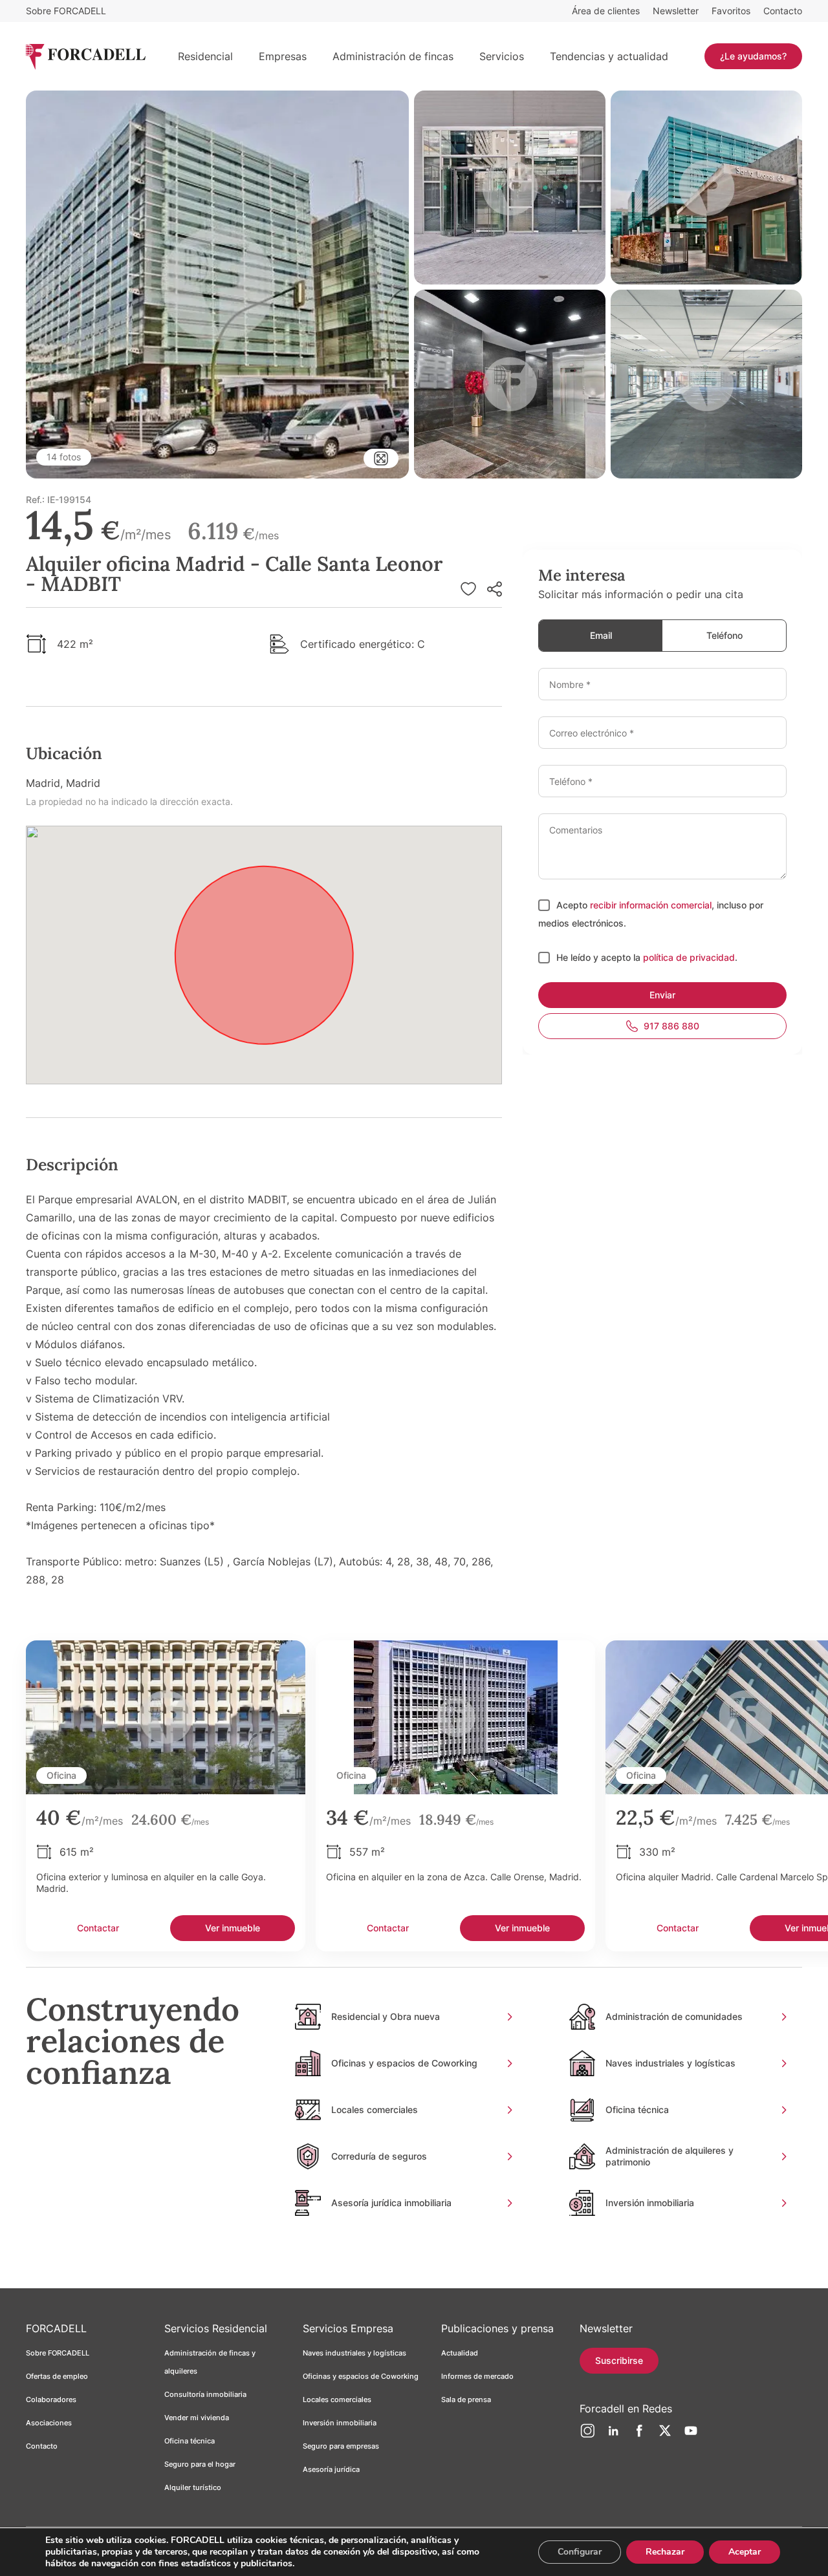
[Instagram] (587, 2436)
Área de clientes (606, 11)
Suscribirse (619, 2360)
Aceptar (745, 2552)
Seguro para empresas (341, 2446)
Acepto (573, 905)
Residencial (205, 56)
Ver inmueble (233, 1928)
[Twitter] (665, 2436)
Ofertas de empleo (57, 2376)
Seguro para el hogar (200, 2464)
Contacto (783, 11)
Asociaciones (49, 2423)
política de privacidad (689, 957)
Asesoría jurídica (331, 2469)
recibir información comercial (651, 905)
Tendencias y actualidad (609, 56)
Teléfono (724, 635)
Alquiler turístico (193, 2487)
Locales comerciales (337, 2399)
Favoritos (731, 11)
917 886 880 (671, 1026)
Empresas (283, 56)
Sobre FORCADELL (66, 11)
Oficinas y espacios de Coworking (361, 2376)
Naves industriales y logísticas (354, 2353)
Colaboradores (51, 2399)
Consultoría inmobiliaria (205, 2394)
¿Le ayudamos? (753, 56)
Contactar (98, 1928)
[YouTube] (691, 2436)
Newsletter (676, 11)
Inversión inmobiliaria (340, 2423)
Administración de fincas (393, 56)
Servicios (502, 56)
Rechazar (665, 2552)
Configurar (580, 2552)
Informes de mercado (477, 2376)
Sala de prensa (466, 2399)
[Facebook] (639, 2436)
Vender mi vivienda (197, 2418)
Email (601, 635)
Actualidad (460, 2353)
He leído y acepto (595, 957)
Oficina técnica (190, 2441)
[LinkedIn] (613, 2436)
